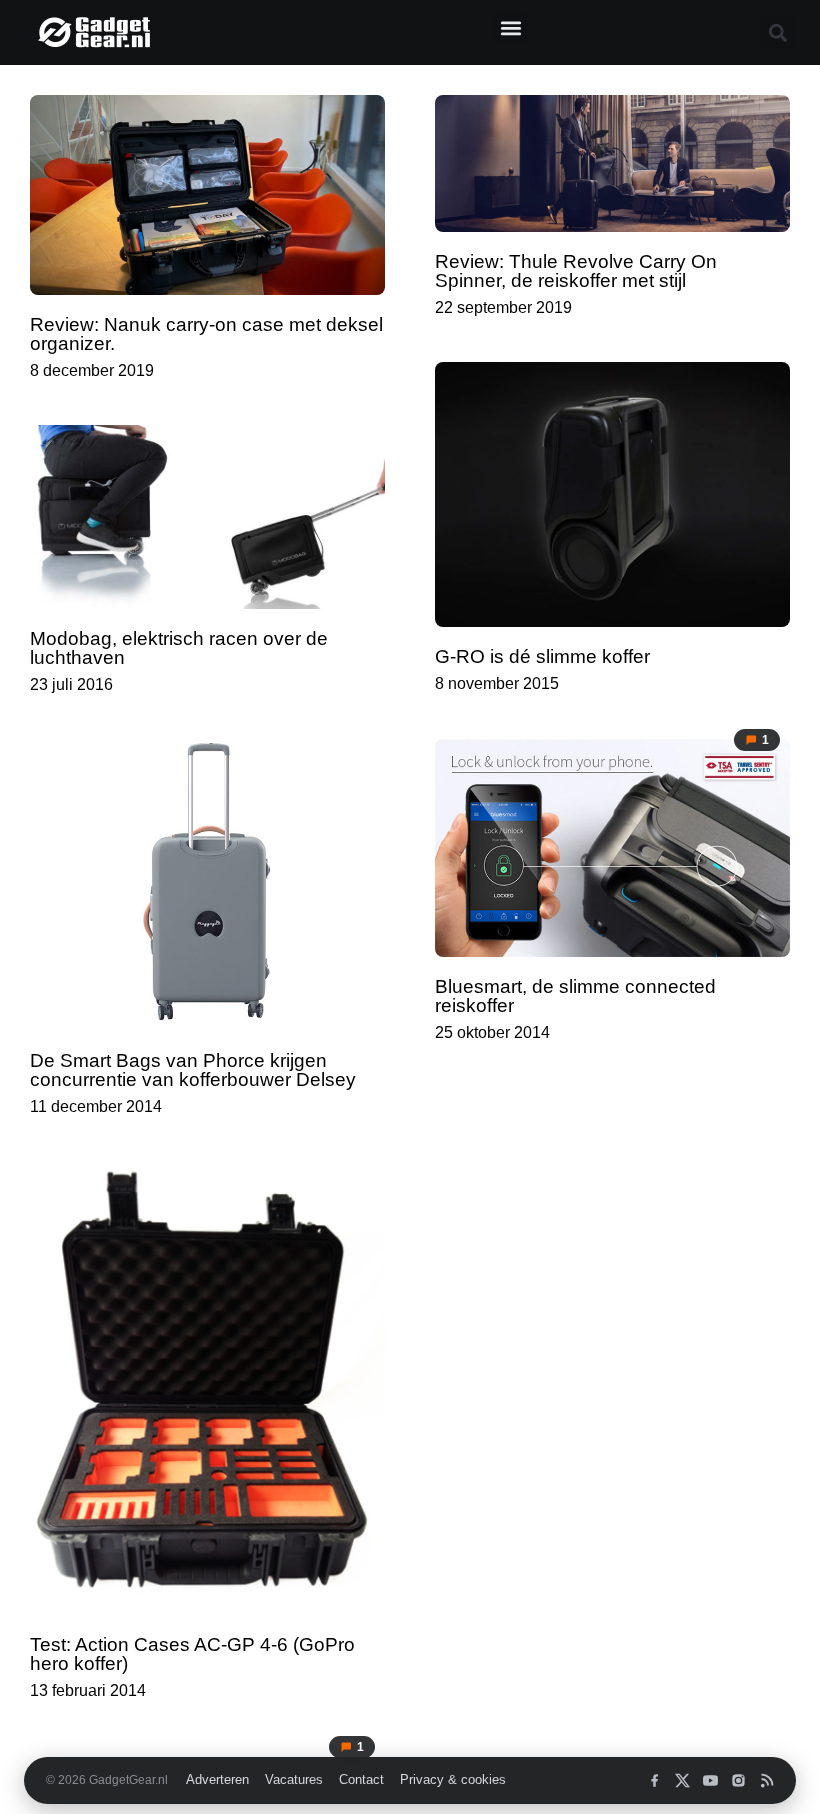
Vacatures (294, 1780)
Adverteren (217, 1780)
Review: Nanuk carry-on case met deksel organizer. (206, 334)
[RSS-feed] (766, 1780)
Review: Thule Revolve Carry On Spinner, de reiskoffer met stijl (576, 271)
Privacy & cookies (453, 1780)
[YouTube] (710, 1780)
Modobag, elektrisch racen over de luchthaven (179, 648)
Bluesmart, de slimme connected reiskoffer (575, 996)
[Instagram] (738, 1780)
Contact (361, 1780)
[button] (510, 27)
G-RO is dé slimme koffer (542, 656)
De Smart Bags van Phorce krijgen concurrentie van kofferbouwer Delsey (193, 1070)
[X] (682, 1780)
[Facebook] (654, 1780)
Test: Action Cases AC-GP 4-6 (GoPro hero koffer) (192, 1654)
